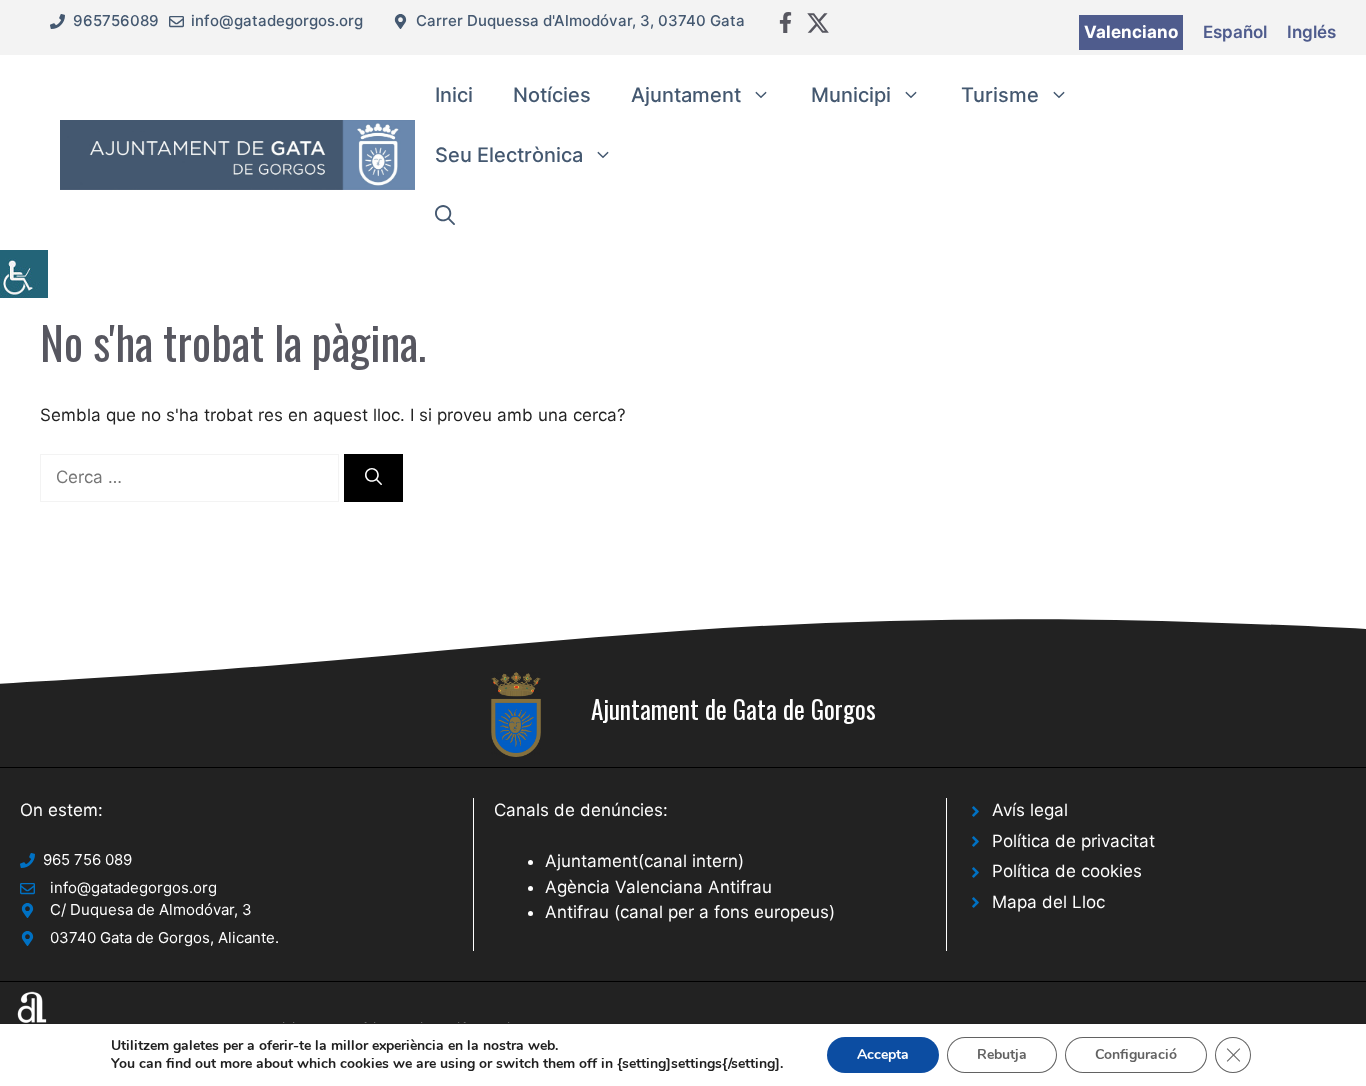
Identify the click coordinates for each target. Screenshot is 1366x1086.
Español (1235, 32)
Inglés (1311, 32)
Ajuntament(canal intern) (644, 861)
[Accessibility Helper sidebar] (24, 274)
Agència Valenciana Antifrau (658, 887)
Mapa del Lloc (1048, 902)
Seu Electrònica (509, 155)
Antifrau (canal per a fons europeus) (690, 912)
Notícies (552, 95)
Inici (454, 95)
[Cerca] (373, 478)
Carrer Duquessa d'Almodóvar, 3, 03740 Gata (580, 20)
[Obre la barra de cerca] (445, 215)
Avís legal (1030, 810)
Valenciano (1131, 32)
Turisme (1000, 95)
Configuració (1136, 1054)
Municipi (851, 95)
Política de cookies (1067, 871)
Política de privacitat (1073, 841)
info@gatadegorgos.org (277, 20)
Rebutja (1002, 1054)
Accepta (883, 1054)
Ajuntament (686, 95)
